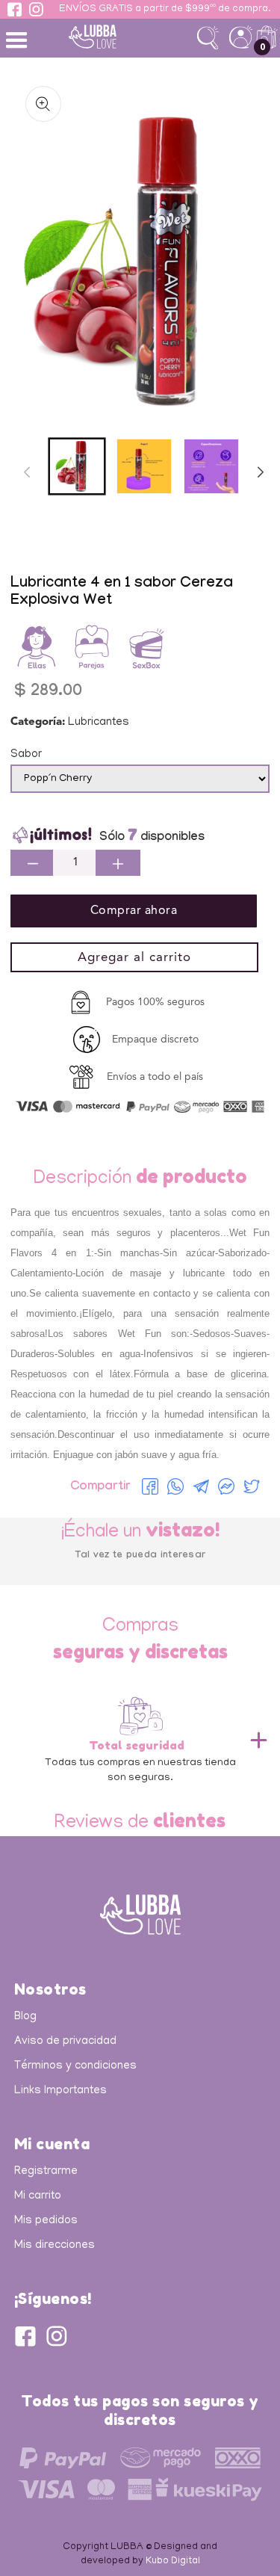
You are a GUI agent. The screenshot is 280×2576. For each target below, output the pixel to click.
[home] (116, 37)
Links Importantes (60, 2091)
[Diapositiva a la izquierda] (27, 472)
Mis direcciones (55, 2246)
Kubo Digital (173, 2561)
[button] (19, 39)
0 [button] (262, 47)
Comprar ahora (134, 911)
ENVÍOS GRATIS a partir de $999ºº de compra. (165, 10)
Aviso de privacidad (65, 2042)
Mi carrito (38, 2196)
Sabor (26, 755)
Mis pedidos (46, 2221)
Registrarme (46, 2172)
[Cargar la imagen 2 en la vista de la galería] (144, 466)
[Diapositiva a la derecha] (261, 472)
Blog (25, 2017)
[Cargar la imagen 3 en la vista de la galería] (211, 466)
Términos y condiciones (75, 2066)
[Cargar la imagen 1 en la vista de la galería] (77, 466)
